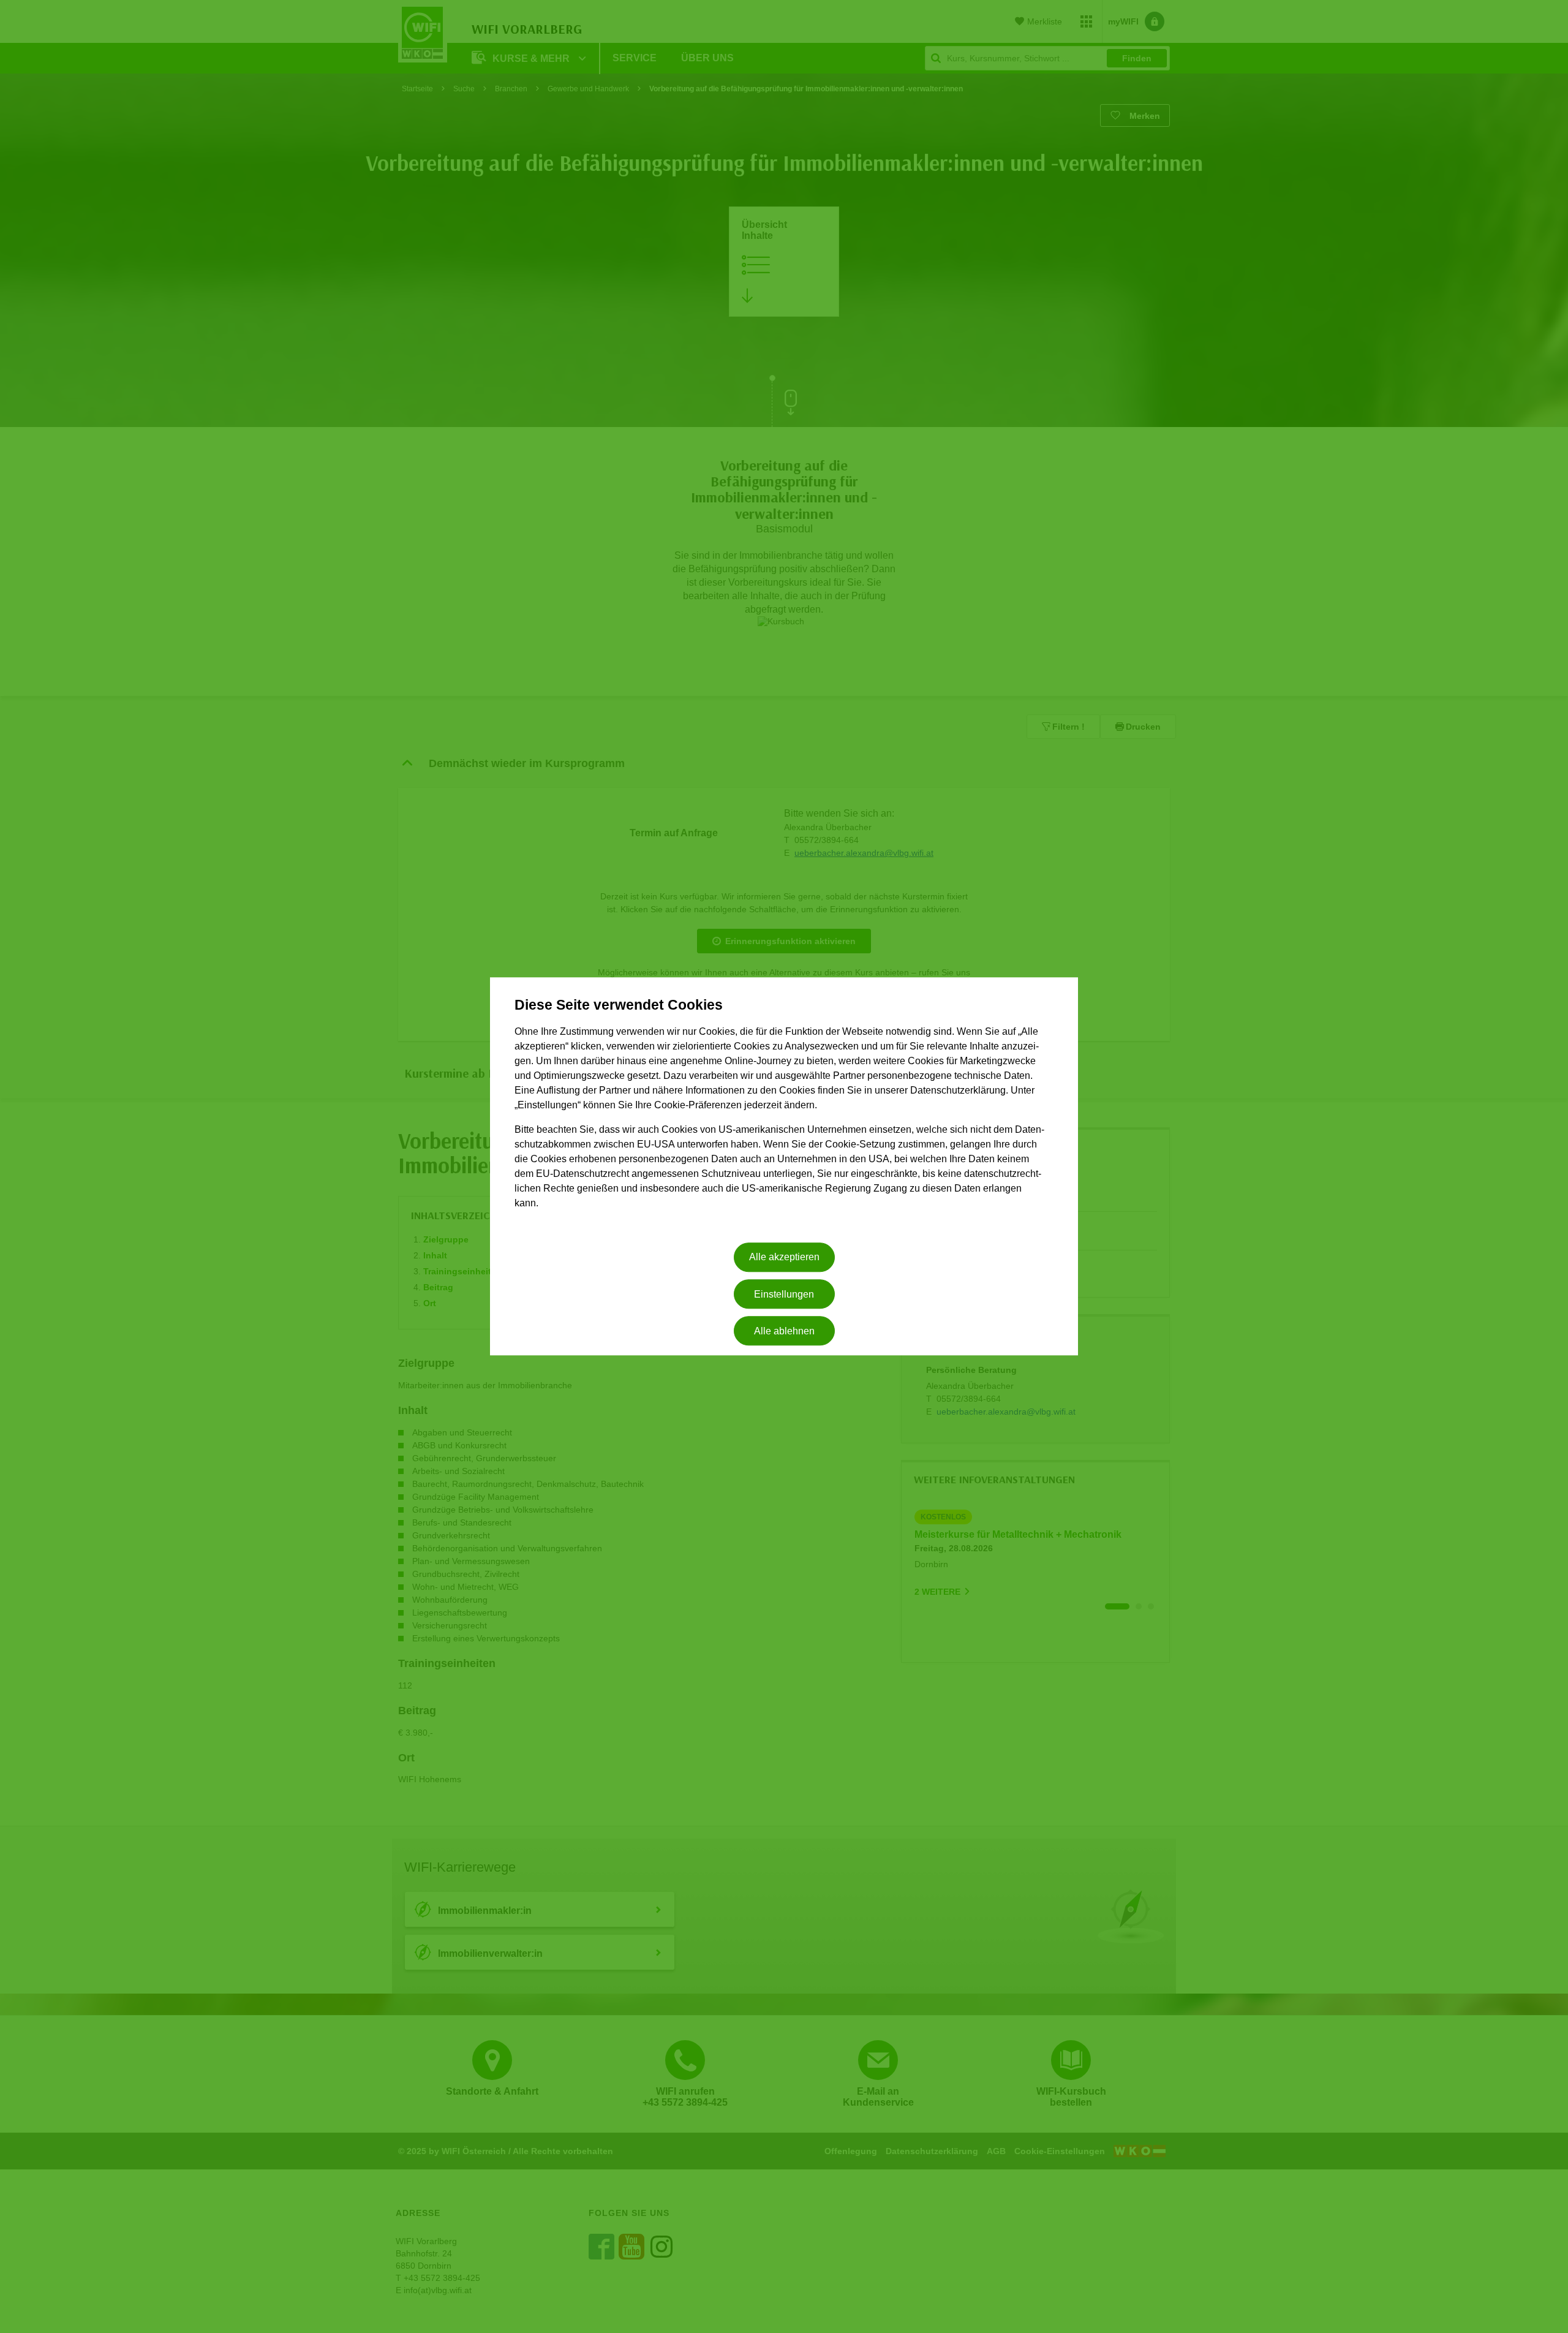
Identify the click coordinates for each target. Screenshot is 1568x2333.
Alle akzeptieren (784, 1257)
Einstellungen (784, 1294)
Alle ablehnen (784, 1331)
